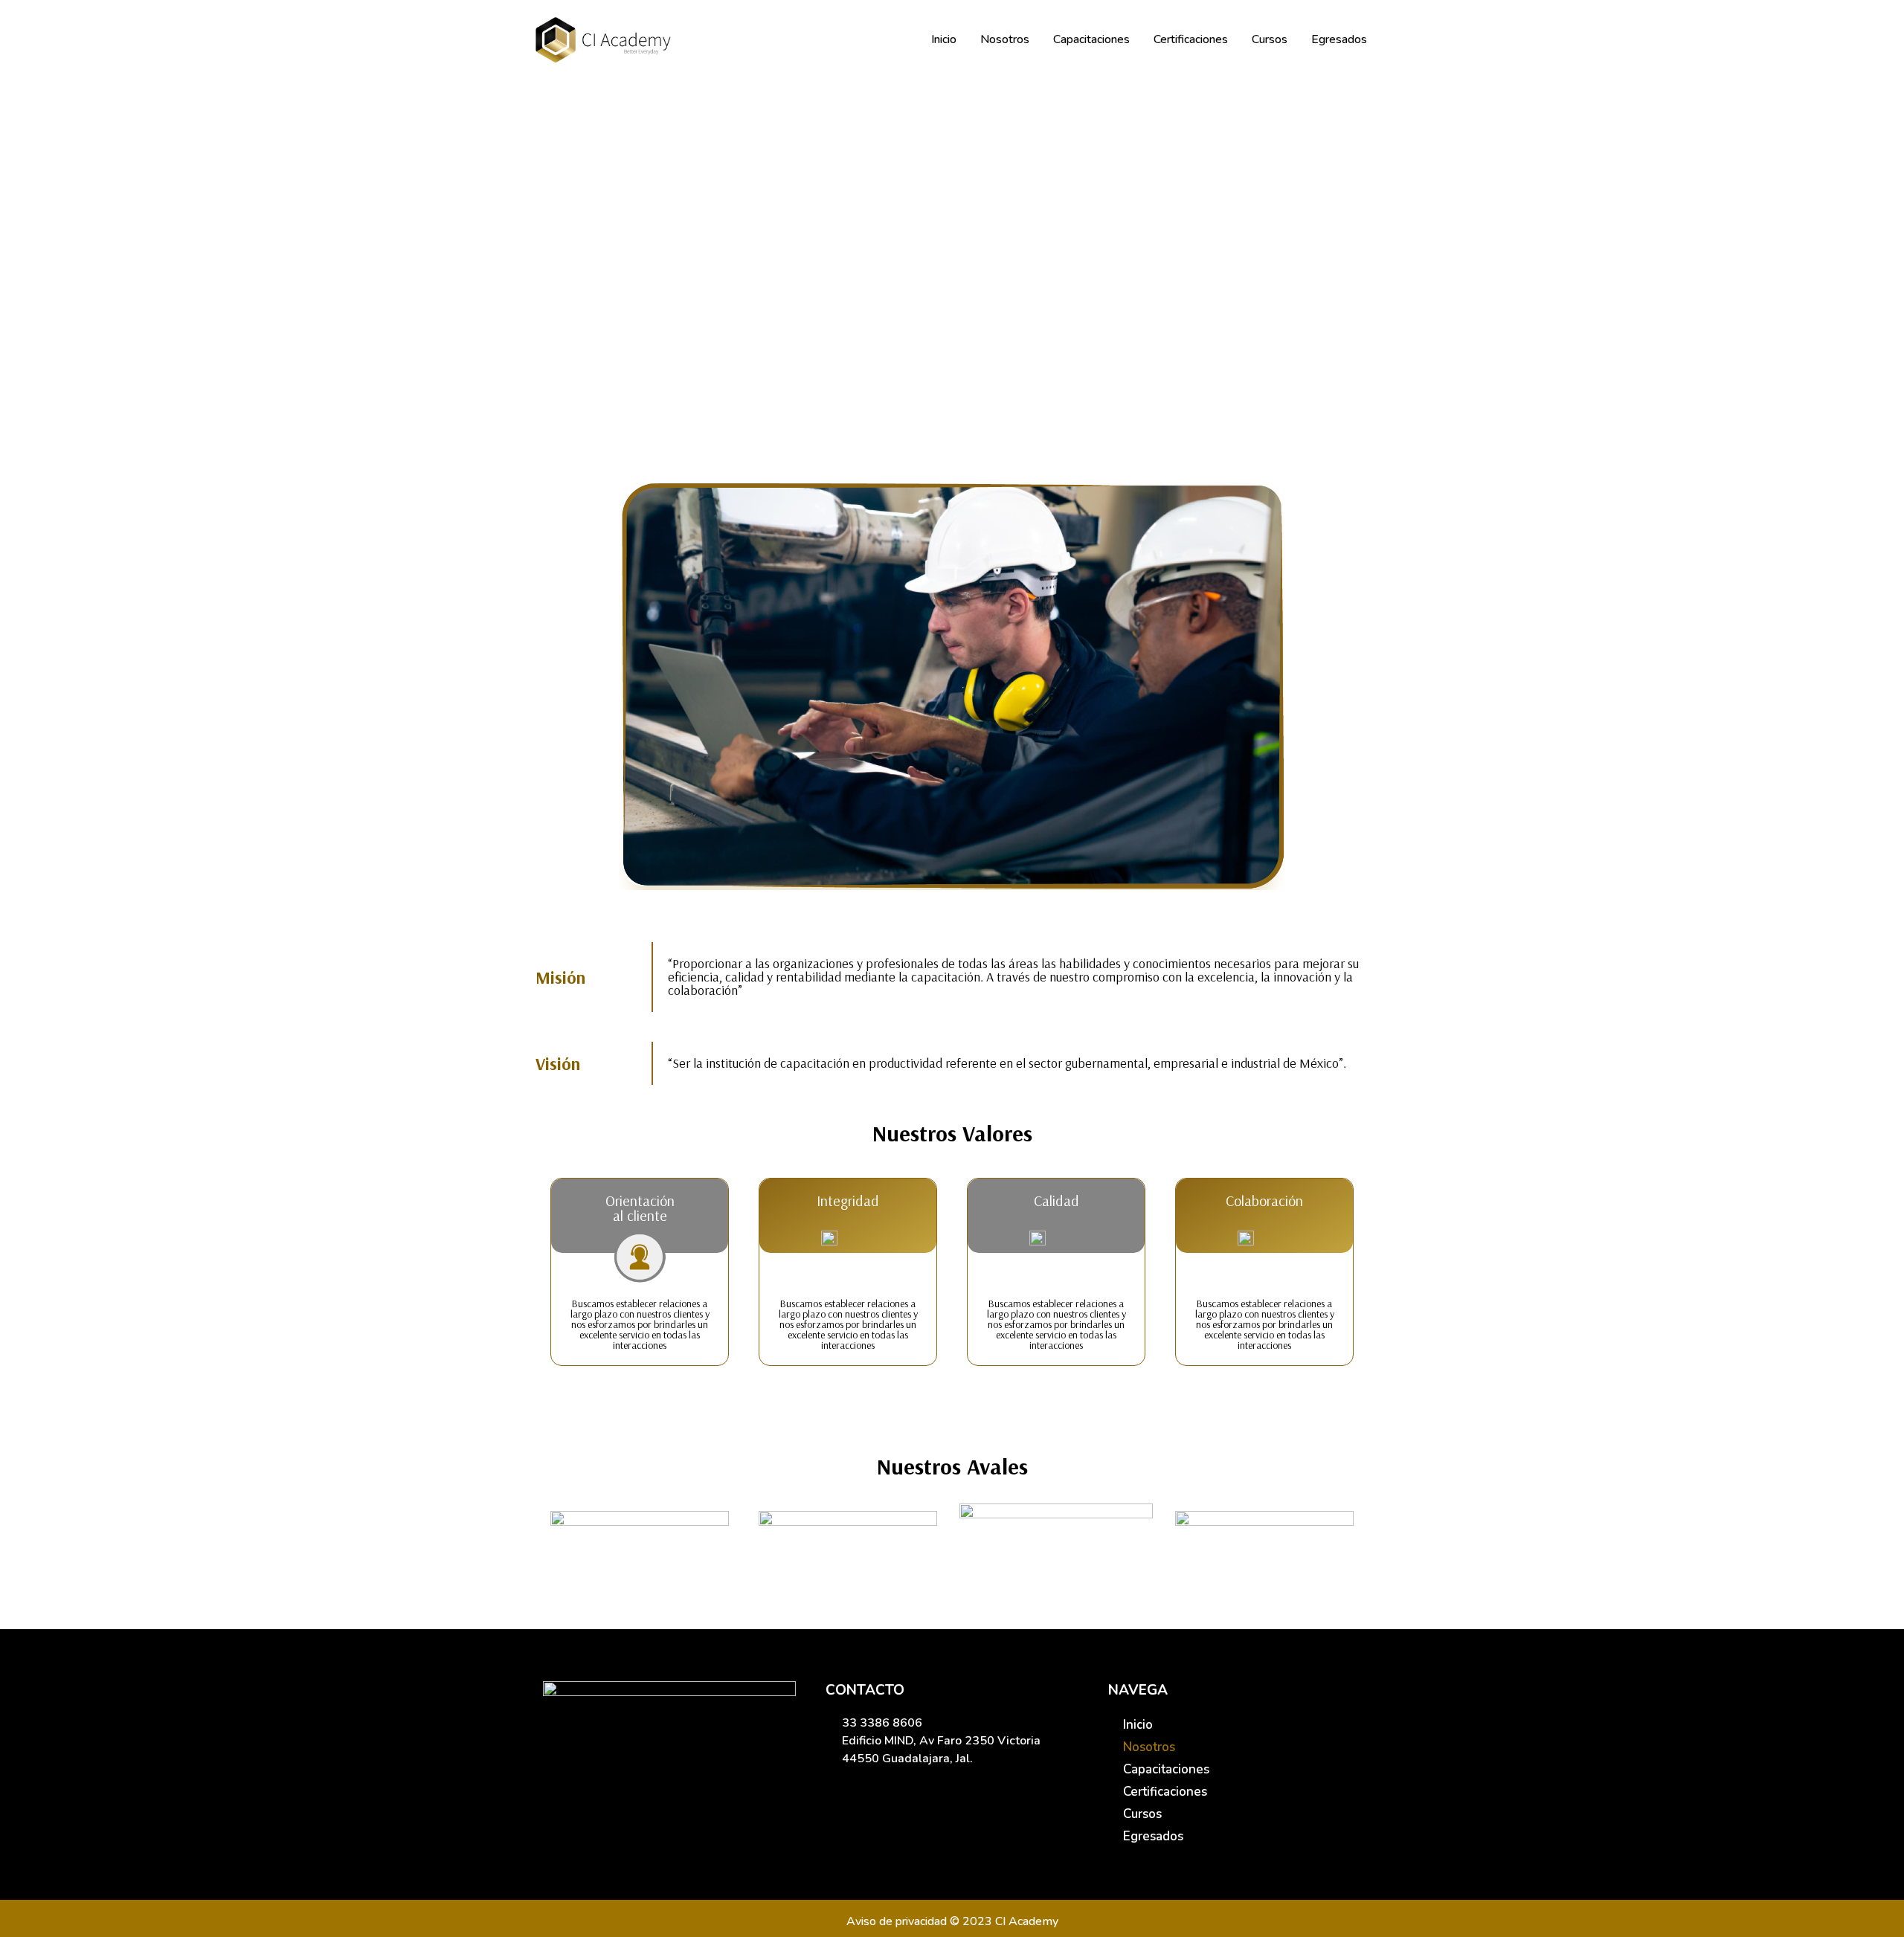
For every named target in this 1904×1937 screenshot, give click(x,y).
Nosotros (1005, 39)
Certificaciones (1191, 39)
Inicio (944, 39)
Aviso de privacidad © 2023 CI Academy (952, 1921)
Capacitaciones (1091, 39)
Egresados (1339, 39)
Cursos (1270, 39)
